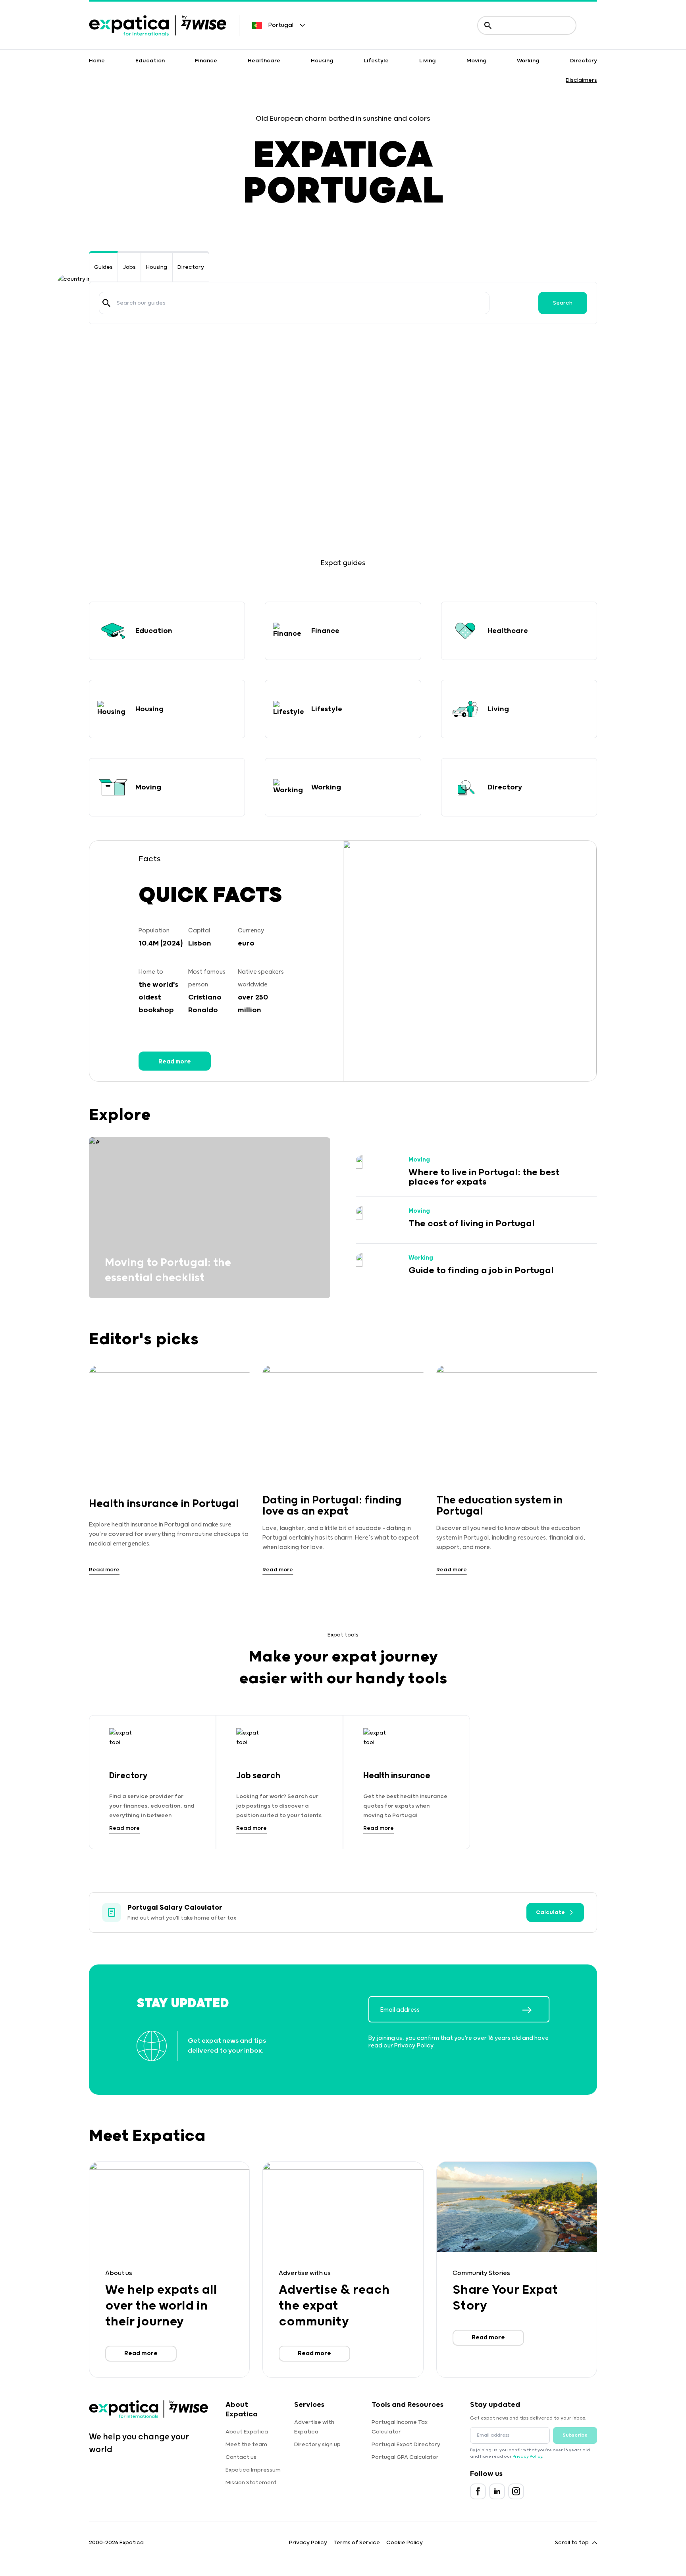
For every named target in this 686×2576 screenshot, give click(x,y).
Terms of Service (357, 2543)
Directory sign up (317, 2445)
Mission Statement (251, 2483)
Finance (206, 61)
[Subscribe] (536, 2010)
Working (528, 61)
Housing (322, 61)
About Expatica (247, 2432)
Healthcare (264, 61)
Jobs (129, 267)
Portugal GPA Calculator (405, 2457)
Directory (584, 61)
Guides (103, 267)
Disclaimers (581, 80)
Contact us (241, 2457)
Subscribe (575, 2435)
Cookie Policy (405, 2543)
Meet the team (246, 2445)
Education (150, 61)
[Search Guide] (106, 303)
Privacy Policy (414, 2046)
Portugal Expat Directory (406, 2445)
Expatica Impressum (253, 2470)
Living (428, 61)
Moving (477, 61)
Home (97, 61)
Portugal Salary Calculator (175, 1908)
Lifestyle (376, 61)
